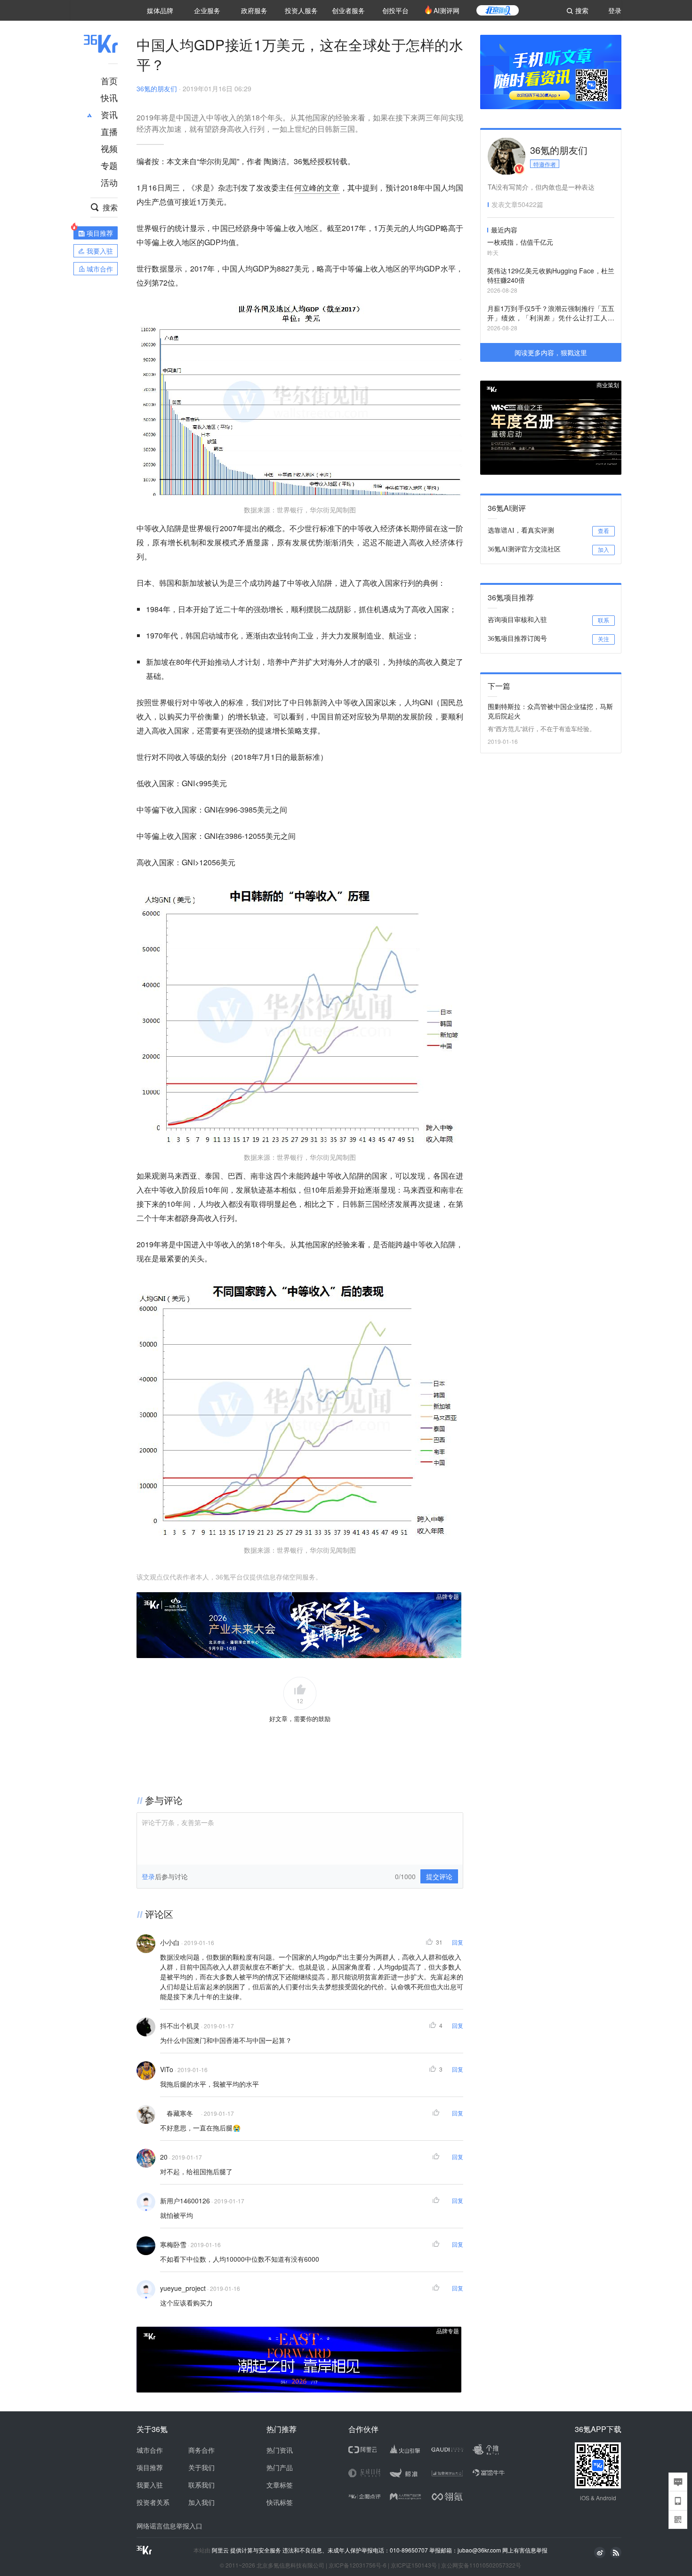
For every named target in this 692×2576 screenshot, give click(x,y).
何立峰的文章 (317, 187)
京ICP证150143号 (414, 2565)
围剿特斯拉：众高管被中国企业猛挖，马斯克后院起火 (550, 711)
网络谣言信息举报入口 (169, 2526)
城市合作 (150, 2450)
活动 (109, 182)
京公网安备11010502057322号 (481, 2565)
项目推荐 (150, 2467)
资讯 (109, 114)
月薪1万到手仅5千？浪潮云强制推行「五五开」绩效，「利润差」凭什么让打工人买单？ (551, 314)
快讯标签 (280, 2502)
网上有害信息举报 (525, 2550)
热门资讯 (280, 2450)
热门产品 (280, 2467)
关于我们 (201, 2467)
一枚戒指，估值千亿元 (520, 242)
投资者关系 (153, 2502)
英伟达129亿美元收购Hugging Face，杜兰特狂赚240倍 (551, 275)
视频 (109, 148)
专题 (109, 165)
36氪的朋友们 (157, 88)
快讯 (109, 97)
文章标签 (280, 2485)
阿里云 (221, 2550)
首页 (109, 80)
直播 (109, 131)
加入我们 (201, 2502)
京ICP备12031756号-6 (358, 2565)
